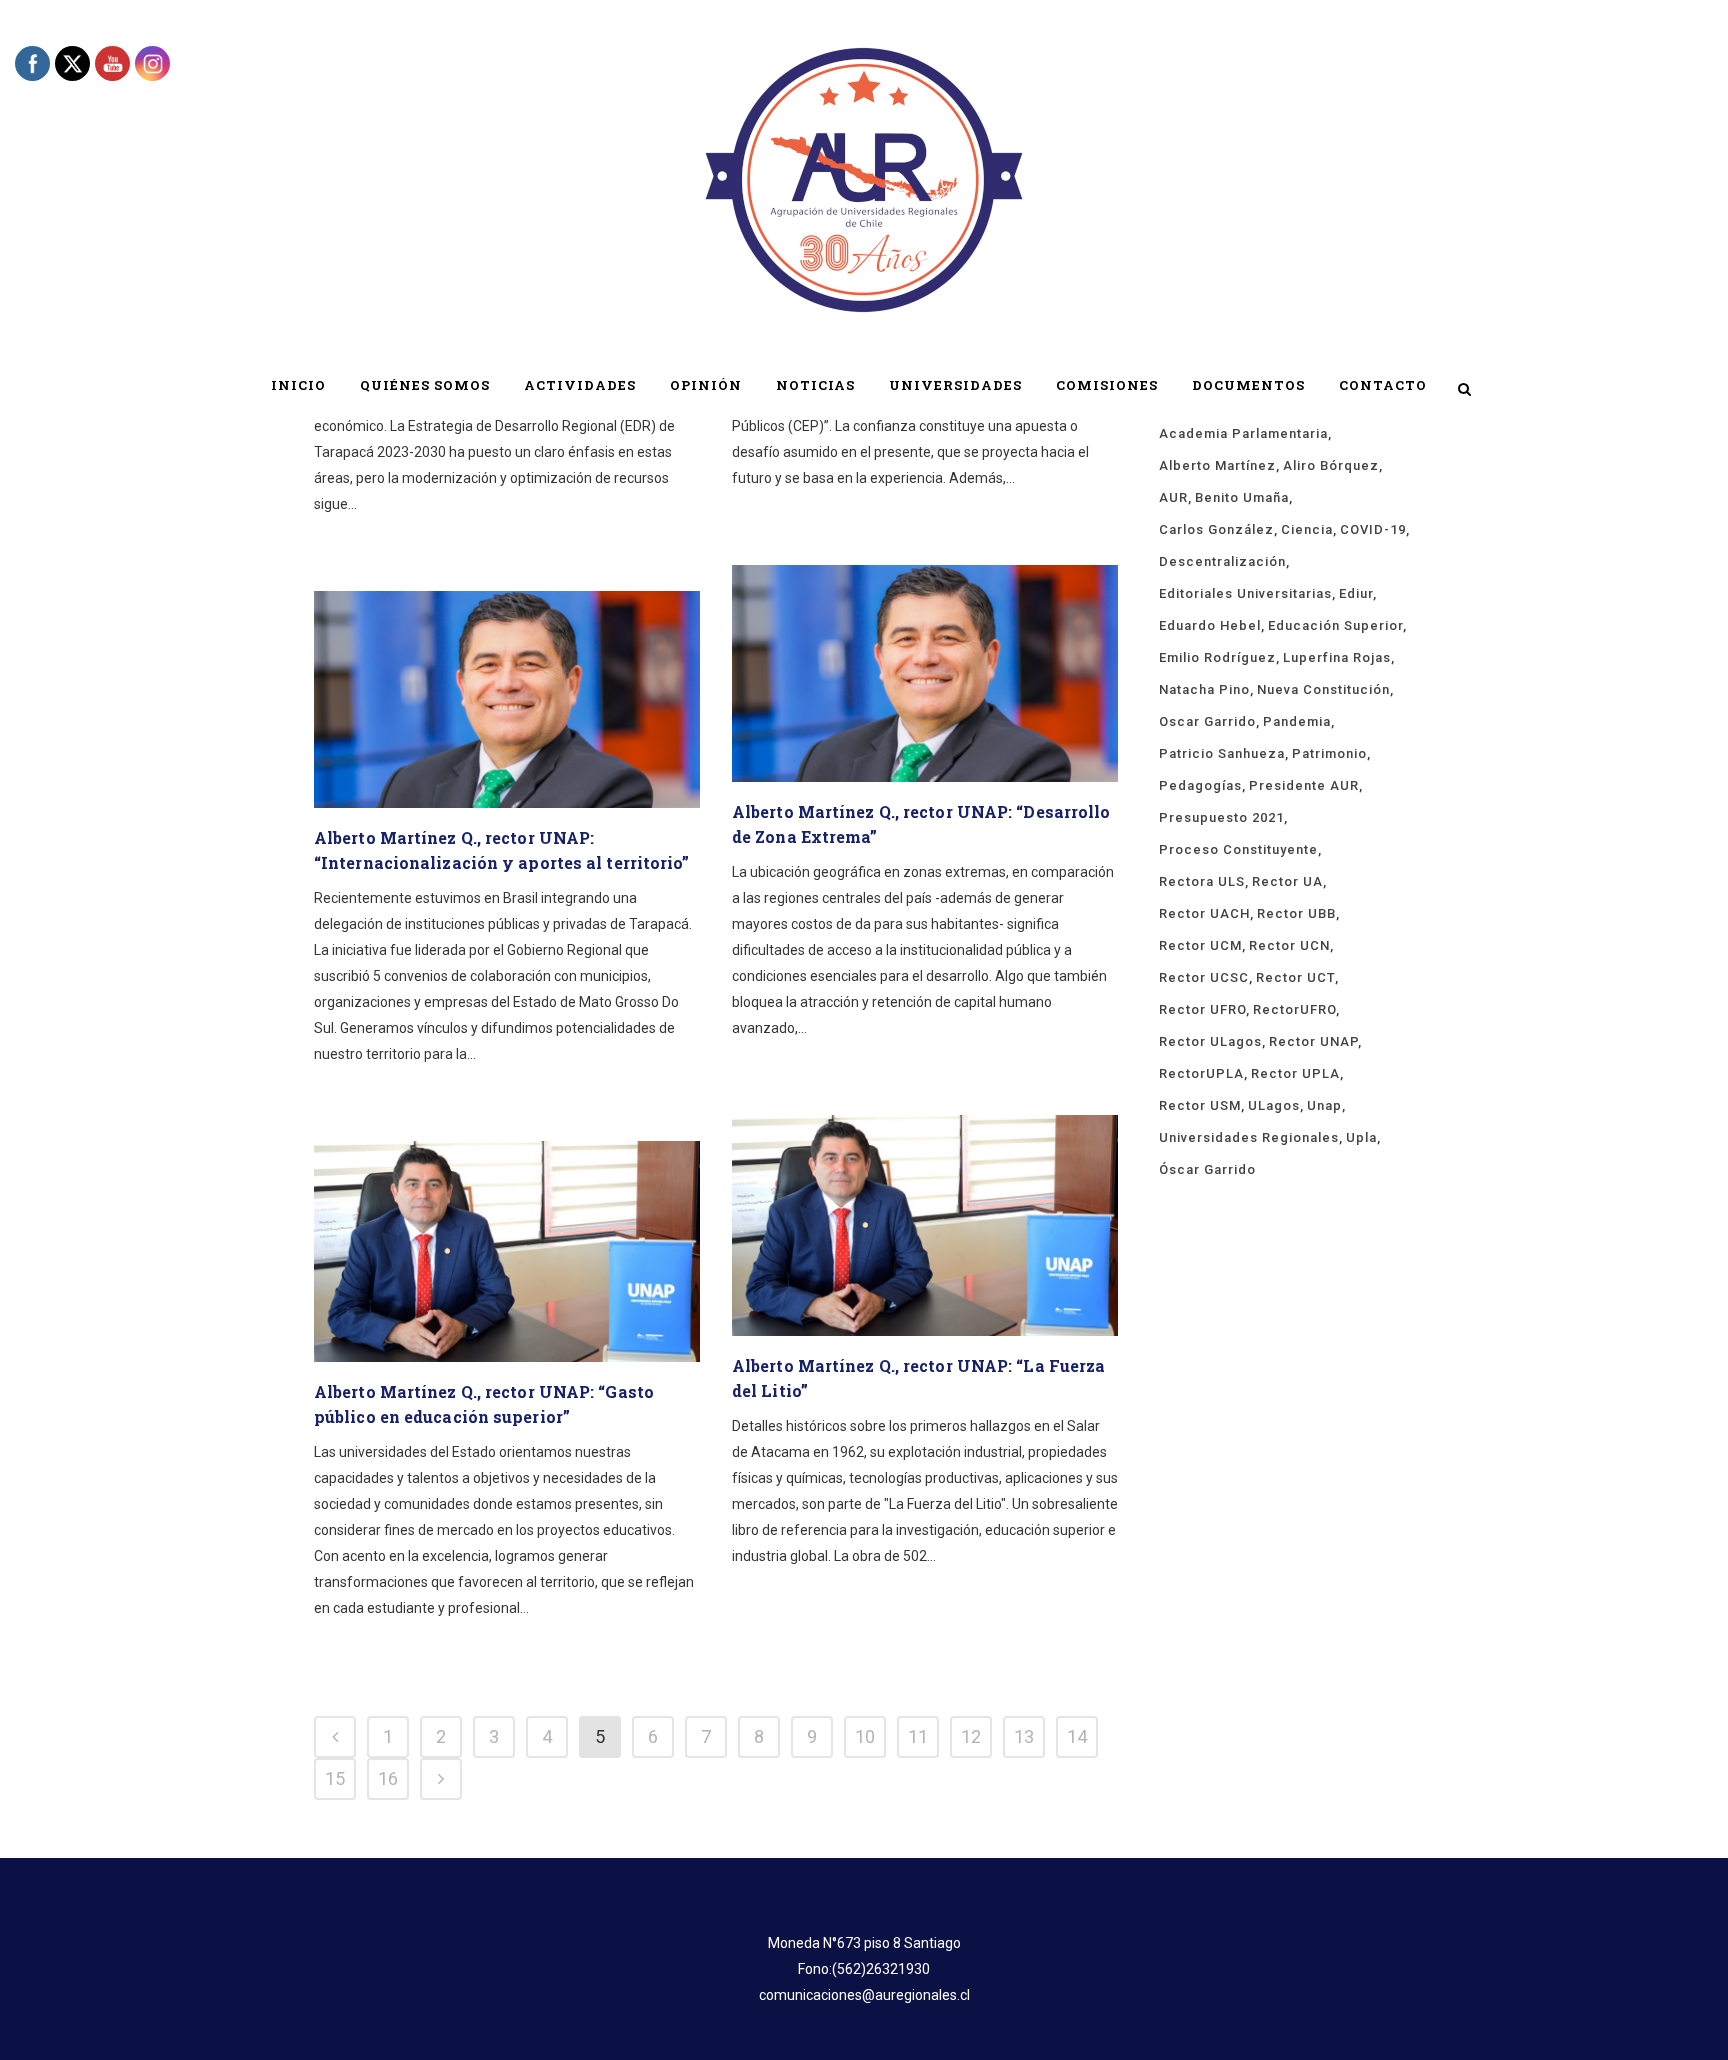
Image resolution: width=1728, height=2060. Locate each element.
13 (1024, 1736)
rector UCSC (1204, 977)
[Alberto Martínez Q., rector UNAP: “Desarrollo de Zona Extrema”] (925, 673)
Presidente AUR (1304, 785)
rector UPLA (1295, 1073)
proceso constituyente (1238, 849)
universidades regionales (1249, 1137)
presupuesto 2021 (1221, 817)
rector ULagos (1210, 1041)
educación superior (1335, 625)
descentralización (1222, 561)
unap (1324, 1105)
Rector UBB (1296, 913)
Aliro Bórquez (1331, 465)
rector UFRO (1202, 1009)
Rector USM (1200, 1105)
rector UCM (1200, 945)
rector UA (1287, 881)
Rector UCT (1295, 977)
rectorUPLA (1201, 1073)
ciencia (1307, 529)
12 (971, 1736)
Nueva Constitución (1323, 689)
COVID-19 (1373, 529)
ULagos (1274, 1105)
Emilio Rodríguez (1217, 657)
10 (865, 1736)
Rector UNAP (1313, 1041)
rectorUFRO (1294, 1009)
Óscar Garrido (1207, 1169)
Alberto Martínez (1217, 465)
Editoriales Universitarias (1245, 593)
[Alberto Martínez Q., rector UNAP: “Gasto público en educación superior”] (507, 1251)
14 (1077, 1736)
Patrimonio (1329, 753)
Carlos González (1216, 529)
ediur (1356, 593)
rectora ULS (1202, 881)
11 (918, 1736)
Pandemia (1297, 721)
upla (1361, 1137)
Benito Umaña (1242, 497)
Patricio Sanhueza (1222, 753)
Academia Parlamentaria (1243, 433)
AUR (1173, 497)
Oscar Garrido (1207, 721)
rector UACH (1204, 913)
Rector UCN (1289, 945)
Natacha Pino (1204, 689)
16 (388, 1778)
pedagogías (1200, 785)
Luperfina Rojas (1337, 657)
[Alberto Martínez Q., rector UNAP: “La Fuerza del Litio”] (925, 1225)
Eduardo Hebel (1210, 625)
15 (335, 1778)
